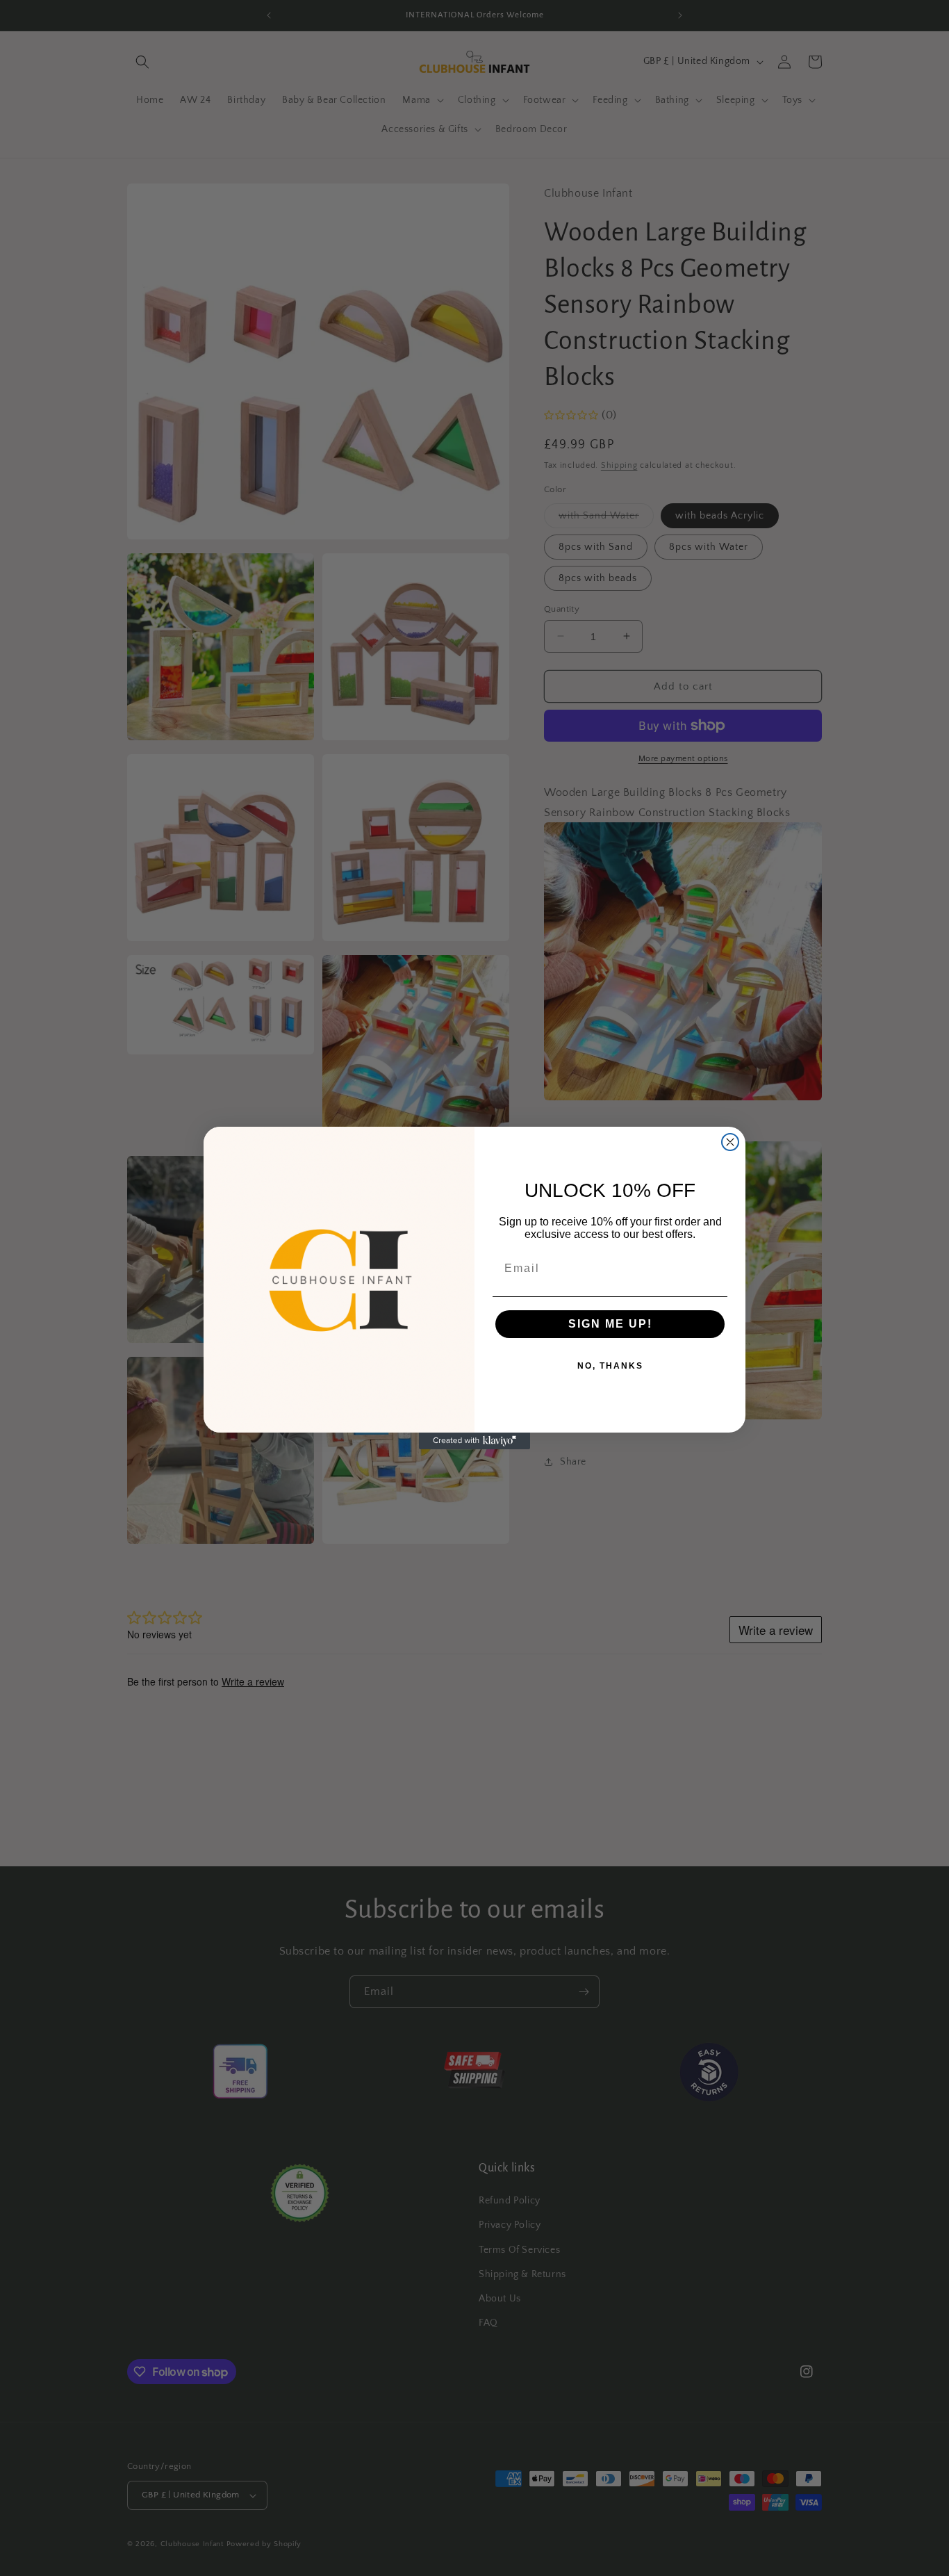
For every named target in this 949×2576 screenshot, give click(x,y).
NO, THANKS (610, 1366)
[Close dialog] (730, 1142)
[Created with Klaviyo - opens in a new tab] (474, 1441)
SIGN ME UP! (610, 1324)
